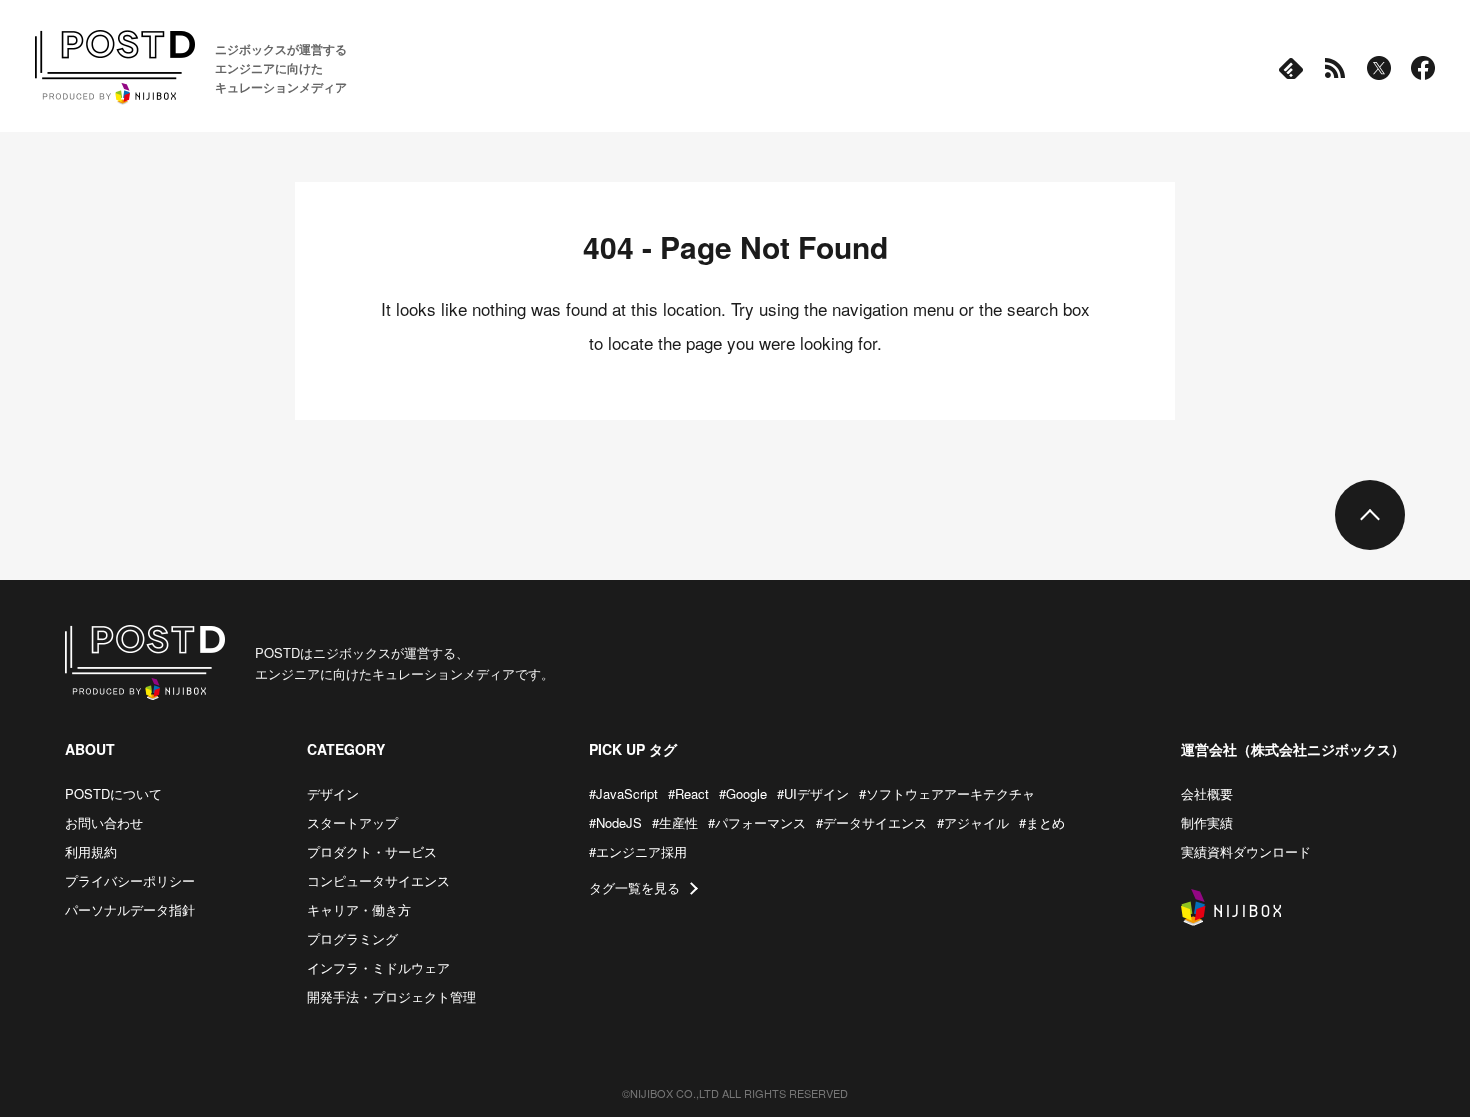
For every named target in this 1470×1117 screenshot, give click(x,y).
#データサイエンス (871, 822)
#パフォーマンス (757, 822)
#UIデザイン (813, 793)
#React (688, 793)
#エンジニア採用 (638, 851)
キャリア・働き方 (359, 909)
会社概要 (1207, 793)
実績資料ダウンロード (1246, 851)
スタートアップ (352, 822)
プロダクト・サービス (372, 851)
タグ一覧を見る (634, 887)
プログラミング (352, 938)
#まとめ (1042, 822)
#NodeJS (615, 822)
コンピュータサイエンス (378, 880)
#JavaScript (623, 793)
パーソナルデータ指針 (130, 909)
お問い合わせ (104, 822)
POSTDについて (113, 793)
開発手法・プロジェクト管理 (391, 996)
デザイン (333, 793)
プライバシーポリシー (130, 880)
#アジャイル (973, 822)
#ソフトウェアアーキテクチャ (947, 793)
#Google (743, 793)
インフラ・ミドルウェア (378, 967)
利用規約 (91, 851)
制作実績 (1207, 822)
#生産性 (675, 822)
